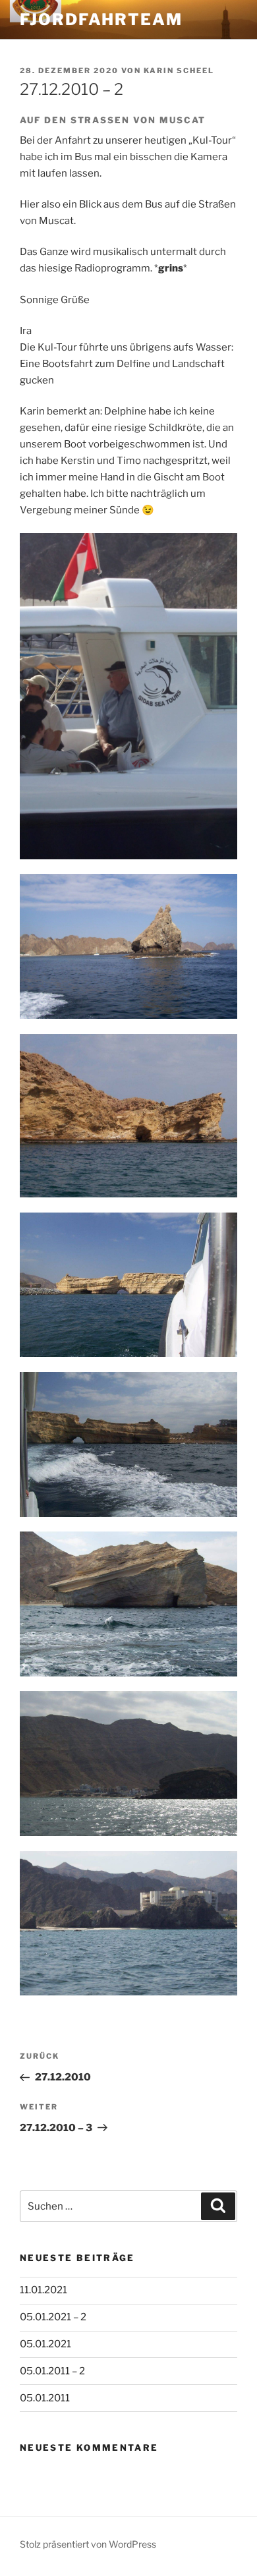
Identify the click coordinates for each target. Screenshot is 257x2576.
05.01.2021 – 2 (53, 2317)
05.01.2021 (45, 2344)
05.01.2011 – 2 (52, 2371)
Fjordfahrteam (101, 19)
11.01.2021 (43, 2290)
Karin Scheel (179, 71)
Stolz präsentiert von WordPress (88, 2544)
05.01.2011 (45, 2398)
